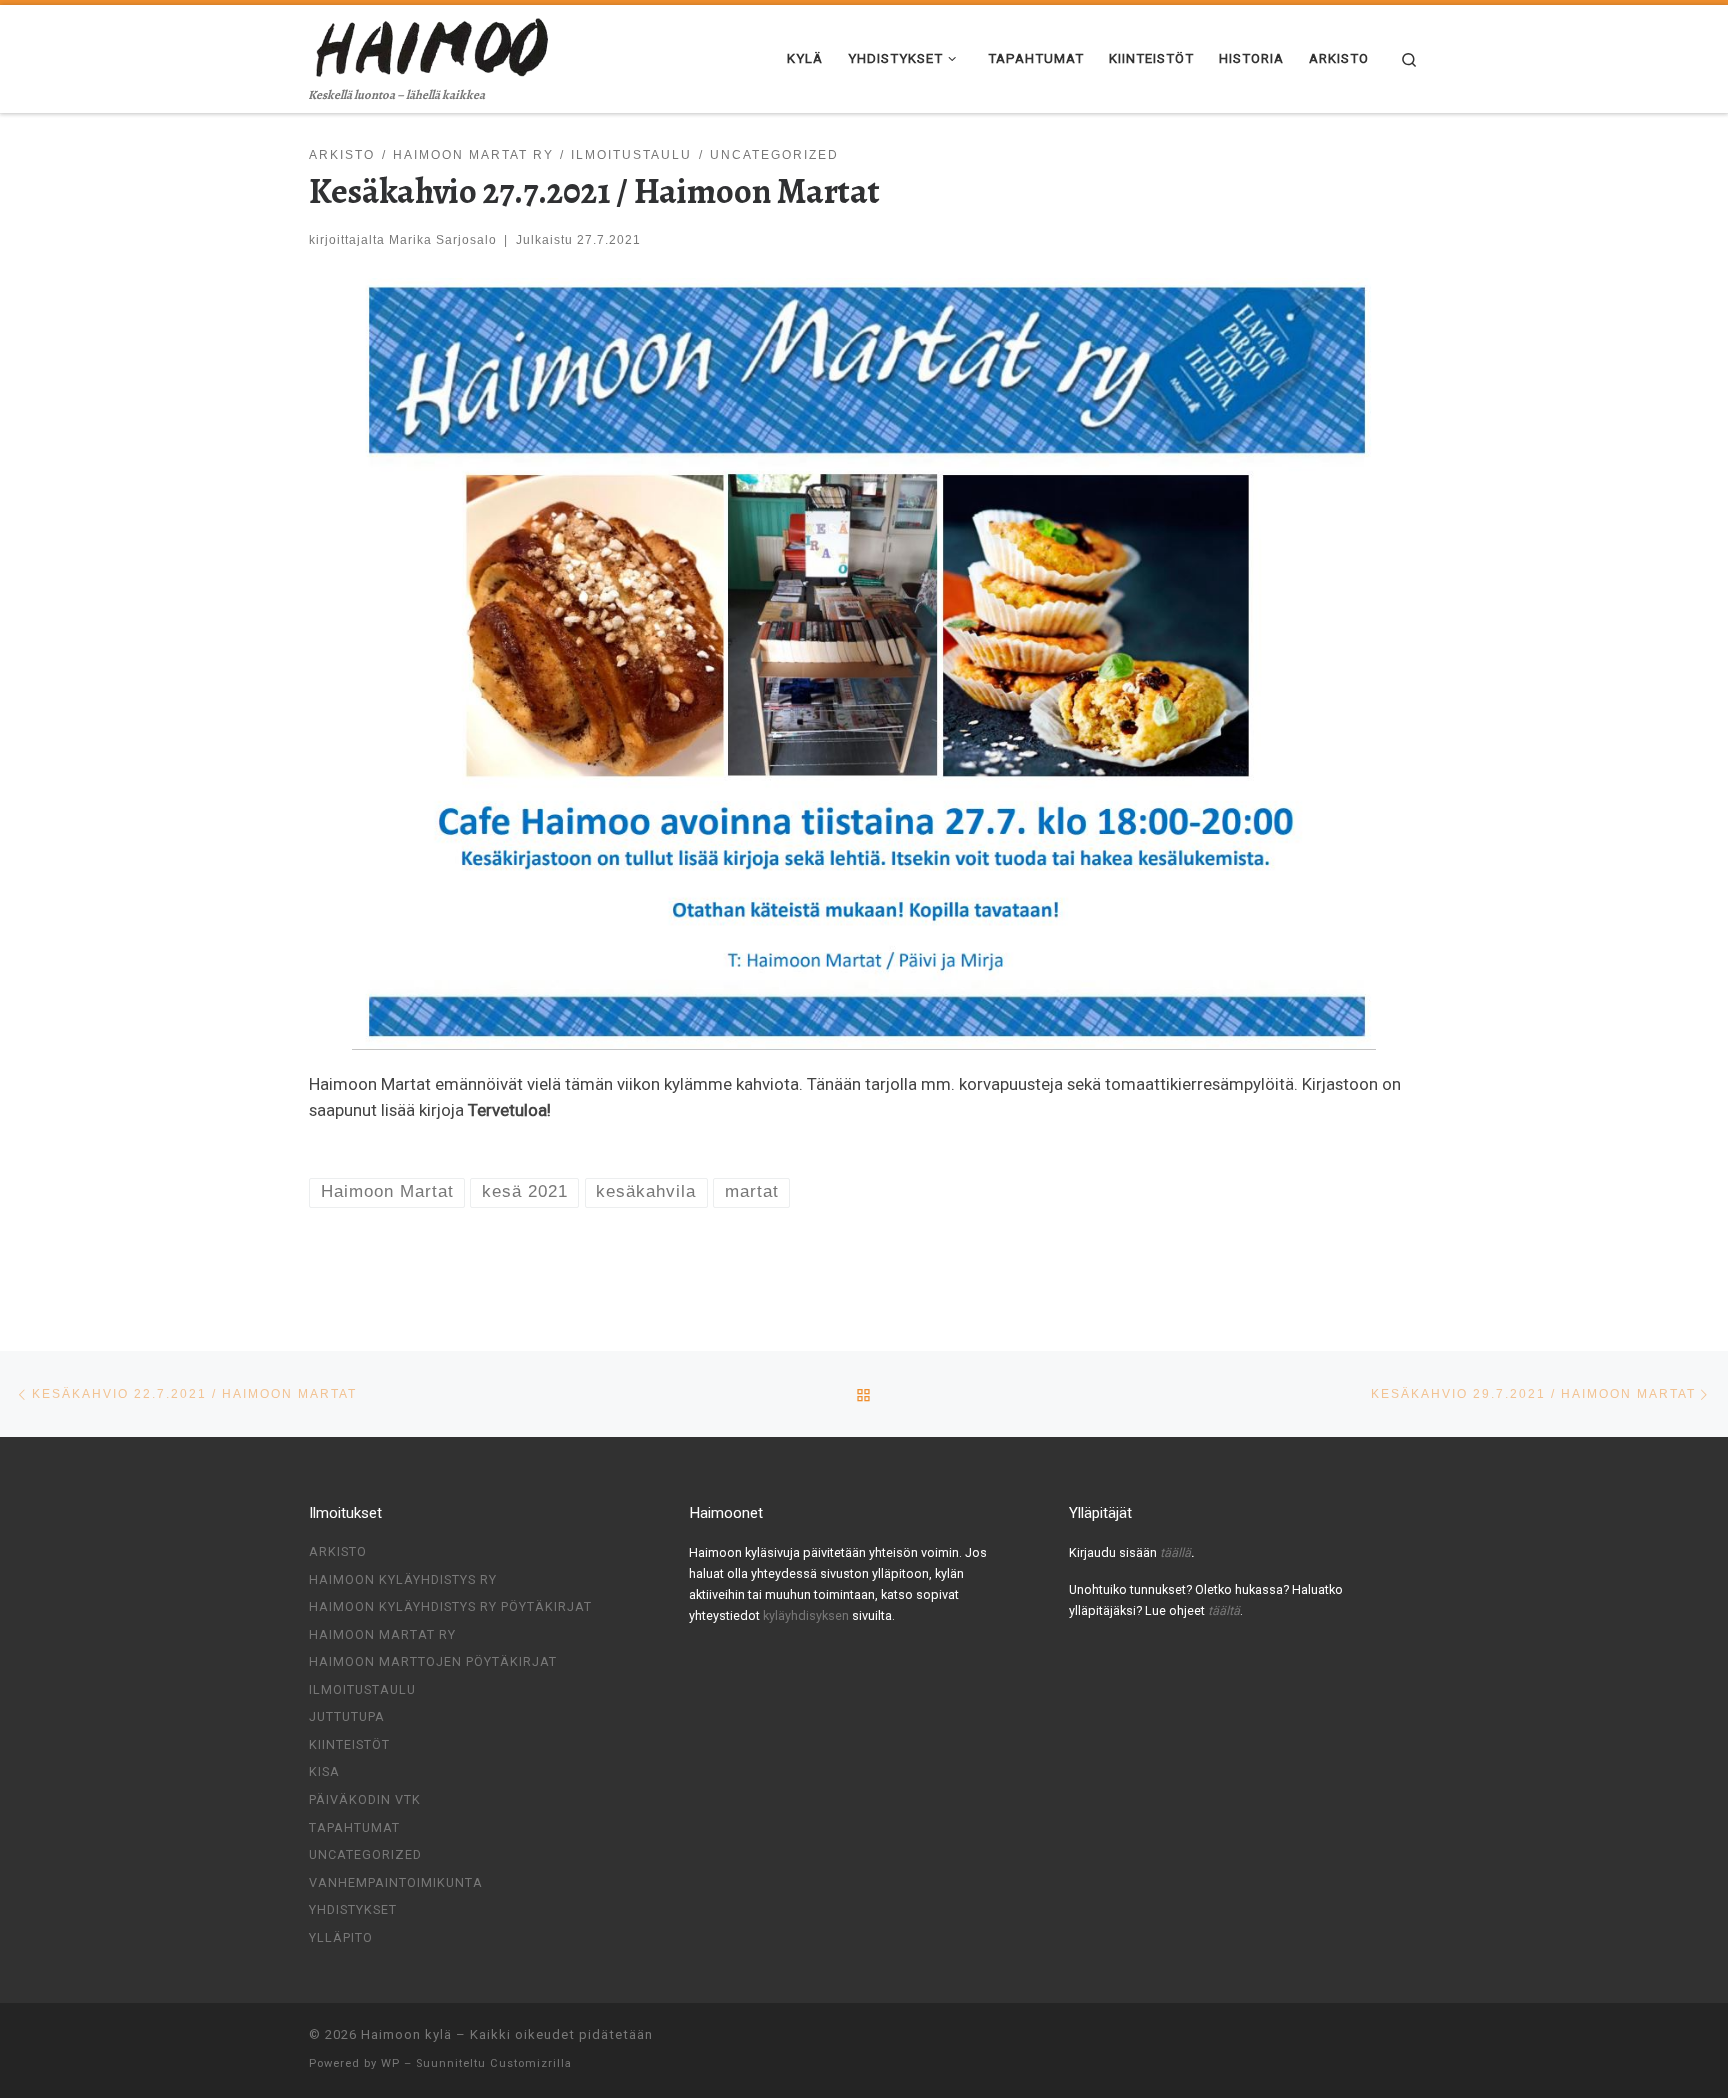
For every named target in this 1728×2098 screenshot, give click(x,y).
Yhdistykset (353, 1909)
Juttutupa (347, 1716)
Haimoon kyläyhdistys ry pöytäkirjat (450, 1606)
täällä (1175, 1552)
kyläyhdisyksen (807, 1615)
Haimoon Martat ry (382, 1634)
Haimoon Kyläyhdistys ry (403, 1579)
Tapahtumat (354, 1827)
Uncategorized (365, 1854)
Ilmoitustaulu (362, 1689)
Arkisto (338, 1551)
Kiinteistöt (349, 1744)
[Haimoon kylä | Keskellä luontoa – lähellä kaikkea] (434, 44)
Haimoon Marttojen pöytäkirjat (433, 1661)
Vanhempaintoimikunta (396, 1882)
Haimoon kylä (406, 2034)
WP (390, 2063)
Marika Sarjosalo (443, 239)
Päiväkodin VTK (365, 1799)
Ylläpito (341, 1937)
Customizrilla (531, 2063)
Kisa (324, 1771)
